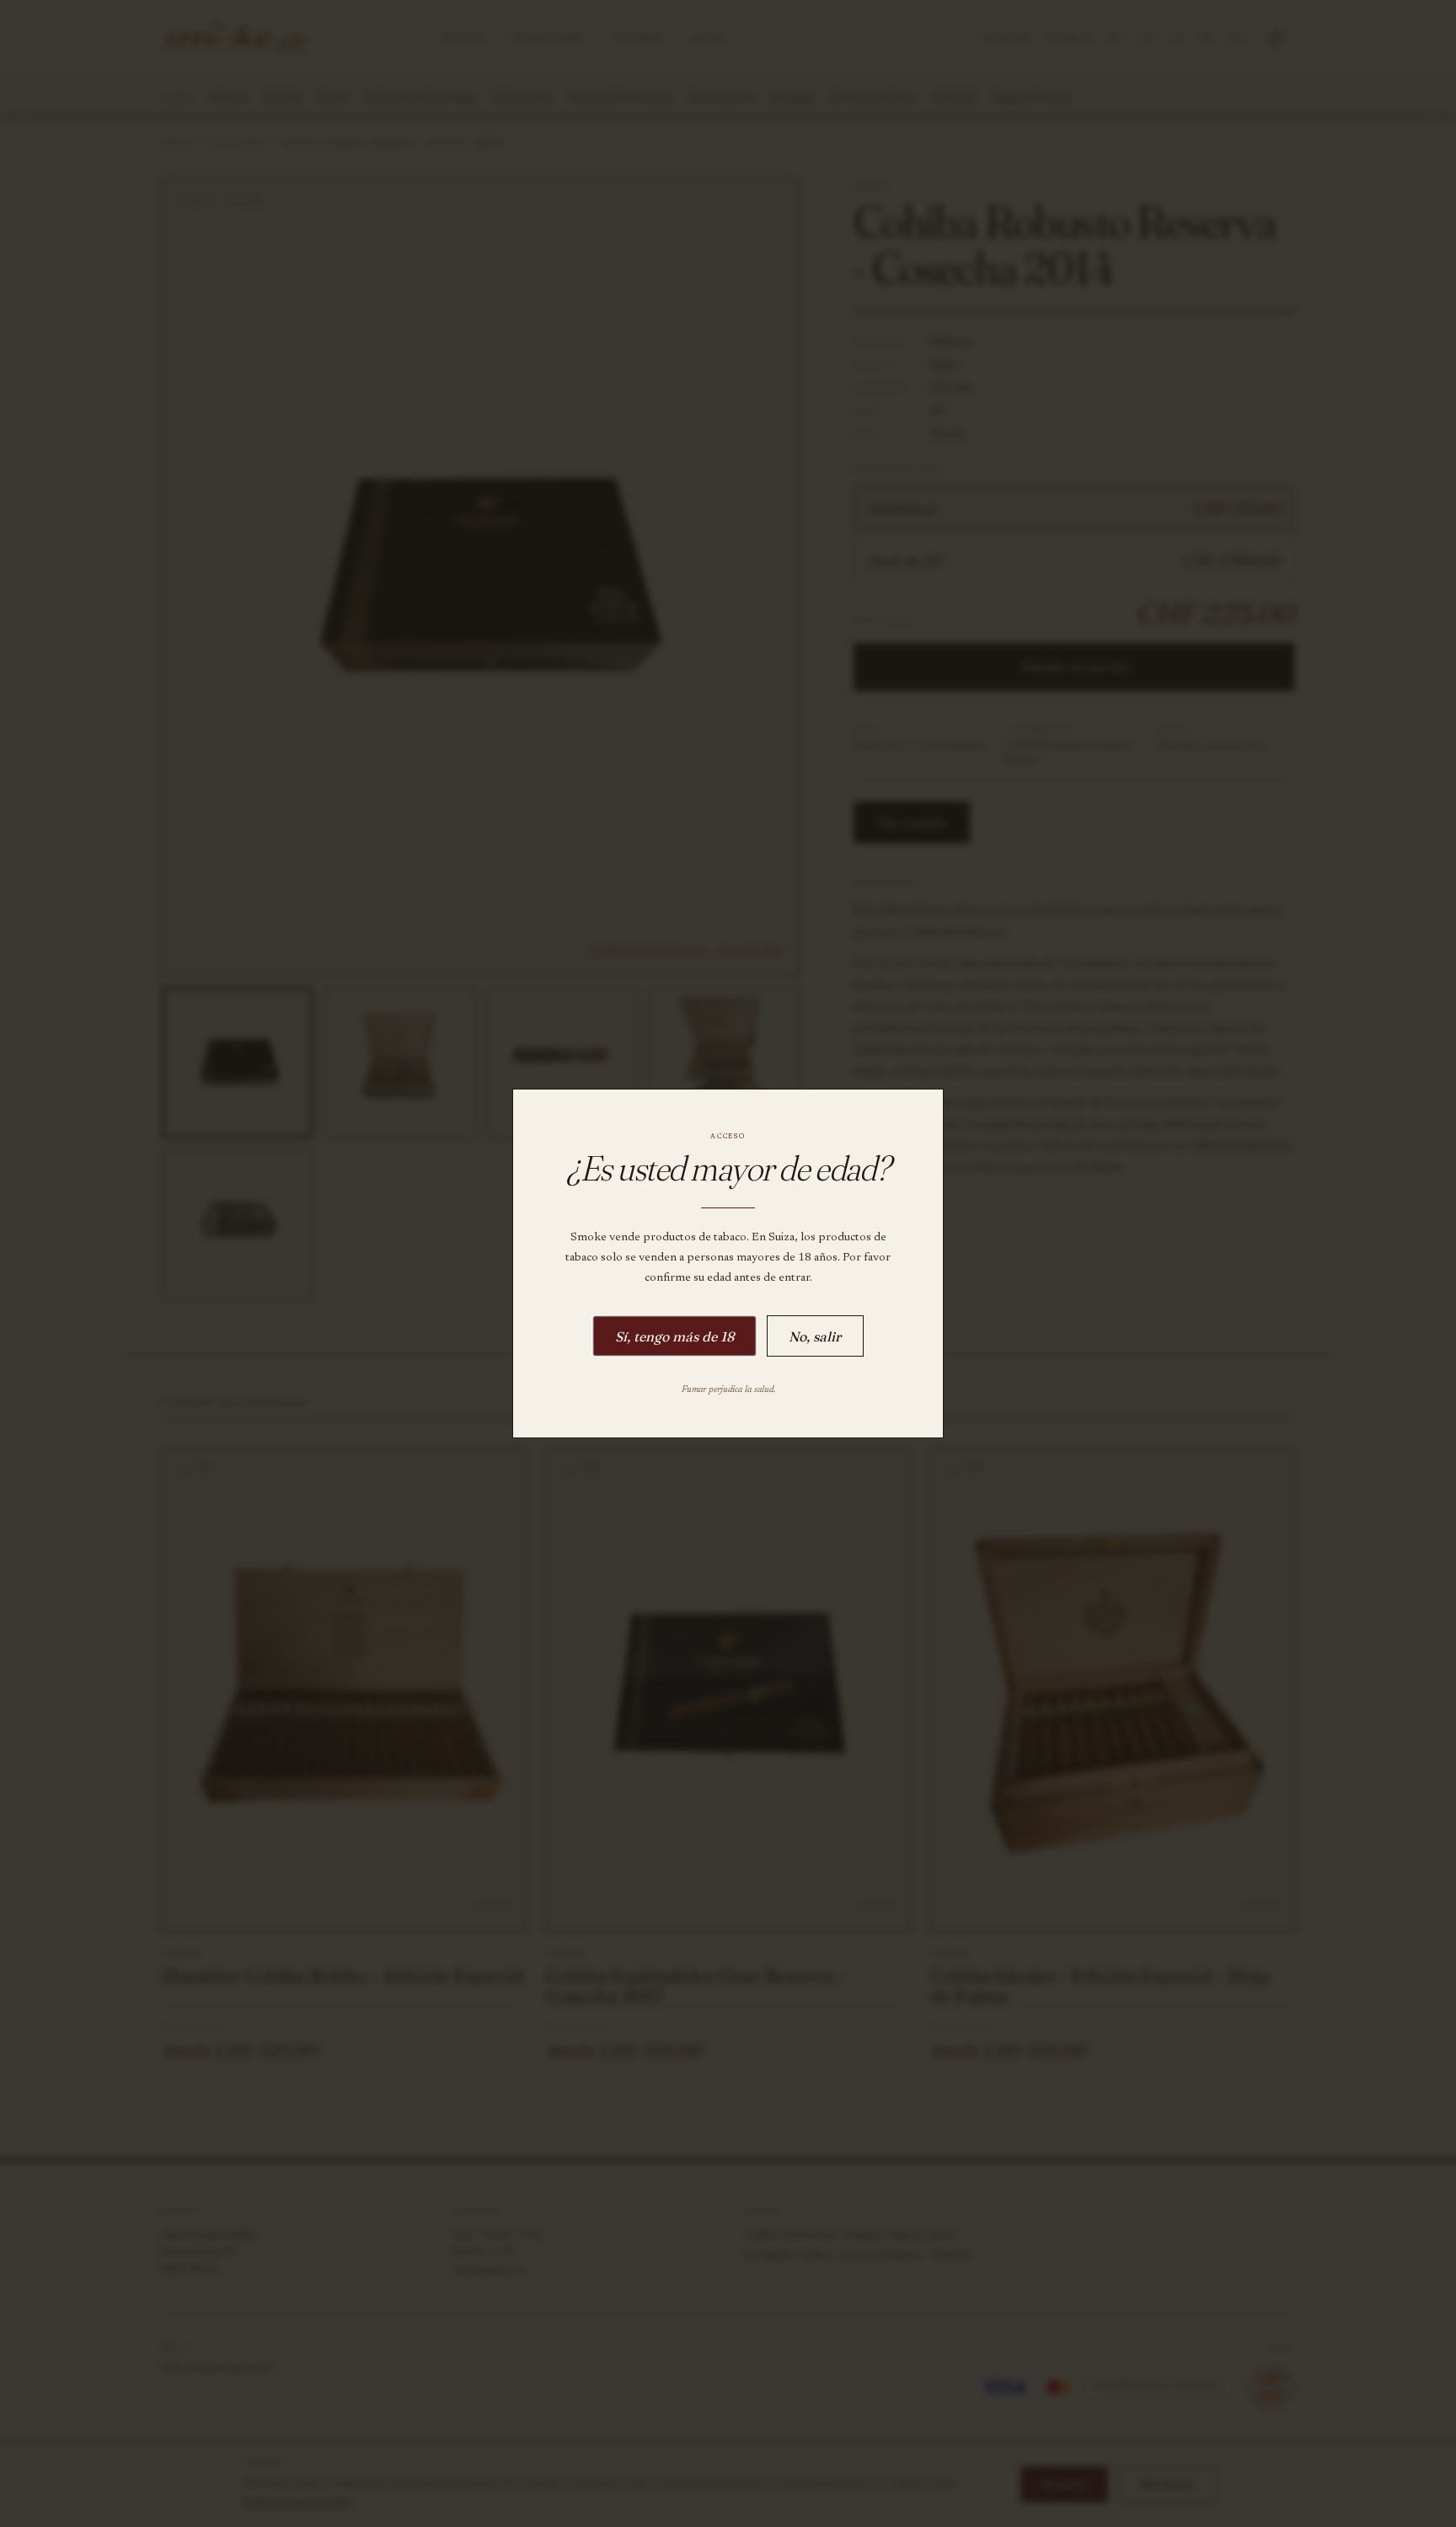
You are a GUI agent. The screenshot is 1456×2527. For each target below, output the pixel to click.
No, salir (815, 1336)
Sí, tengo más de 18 (674, 1336)
